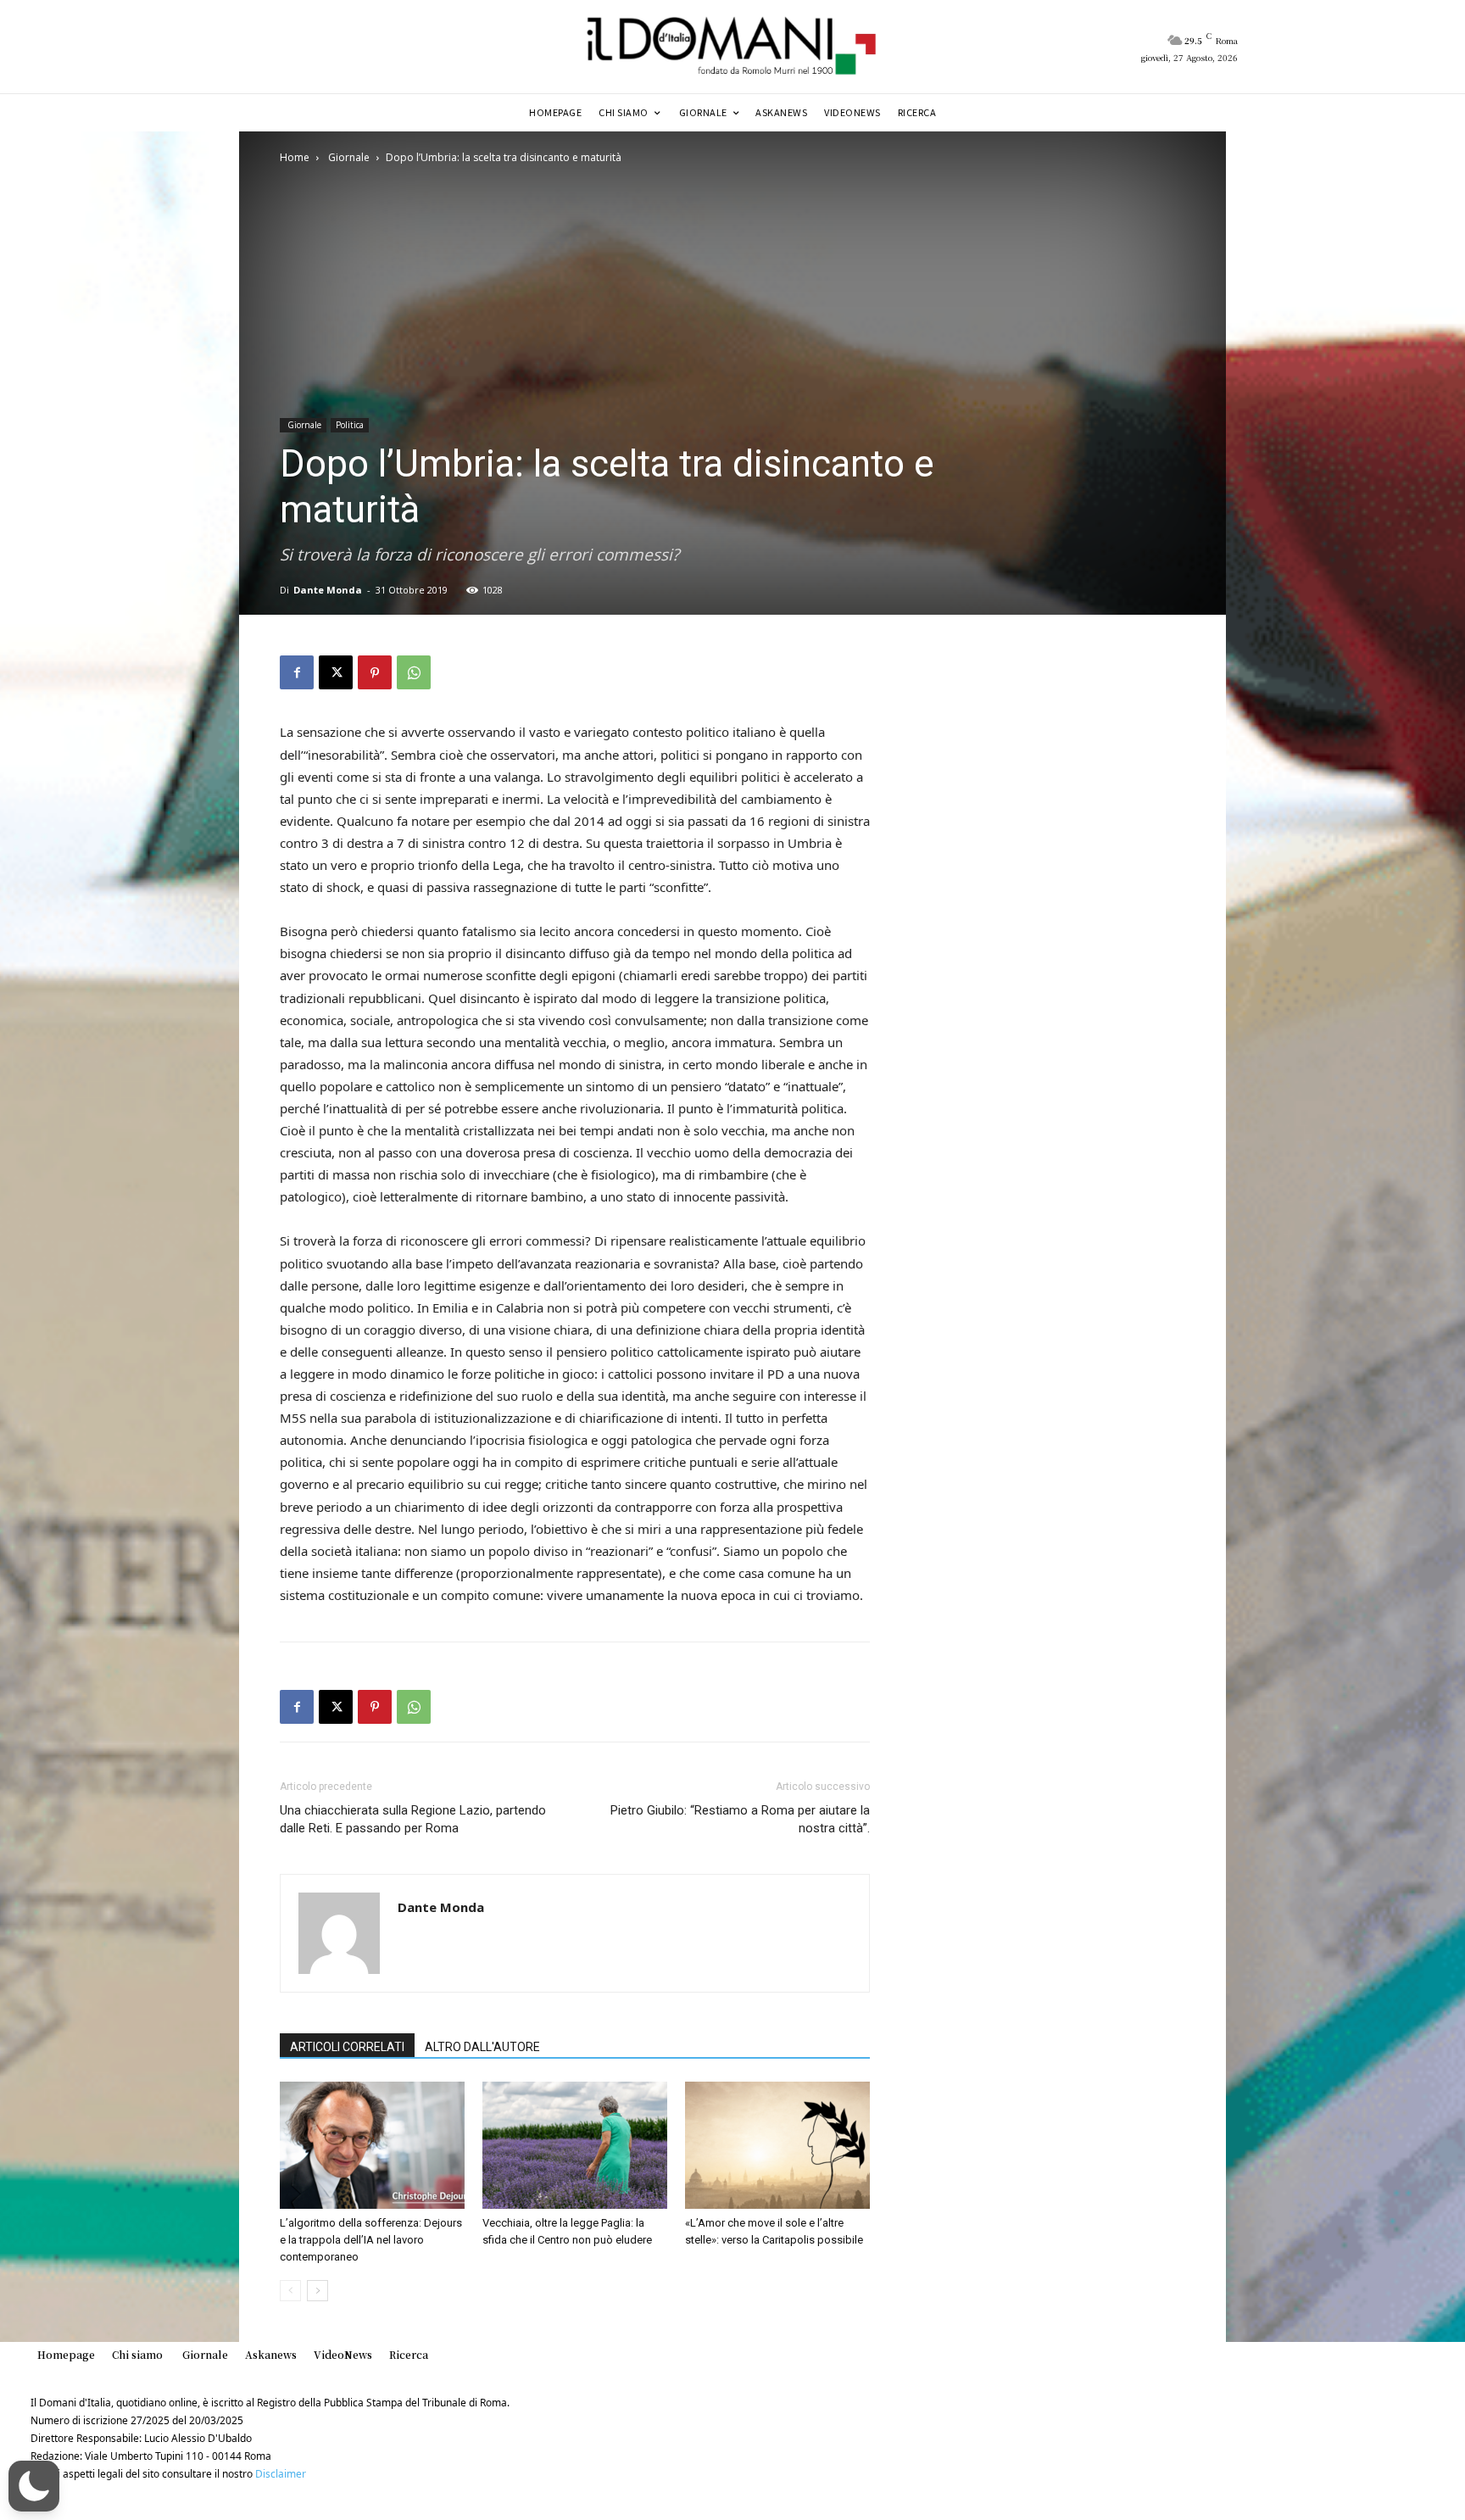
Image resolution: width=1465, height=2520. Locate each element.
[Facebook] (297, 672)
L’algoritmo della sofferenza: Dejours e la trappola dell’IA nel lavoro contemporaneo (371, 2240)
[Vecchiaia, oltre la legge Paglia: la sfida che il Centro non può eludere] (575, 2145)
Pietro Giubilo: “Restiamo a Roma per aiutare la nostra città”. (740, 1819)
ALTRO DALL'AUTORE (482, 2047)
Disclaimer (281, 2474)
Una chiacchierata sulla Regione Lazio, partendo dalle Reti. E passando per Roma (413, 1819)
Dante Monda (328, 590)
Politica (350, 425)
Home (295, 157)
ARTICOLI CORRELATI (347, 2047)
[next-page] (318, 2291)
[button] (34, 2486)
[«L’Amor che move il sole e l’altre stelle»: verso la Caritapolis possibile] (777, 2145)
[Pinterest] (375, 672)
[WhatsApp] (414, 672)
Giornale (348, 157)
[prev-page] (290, 2291)
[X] (336, 672)
